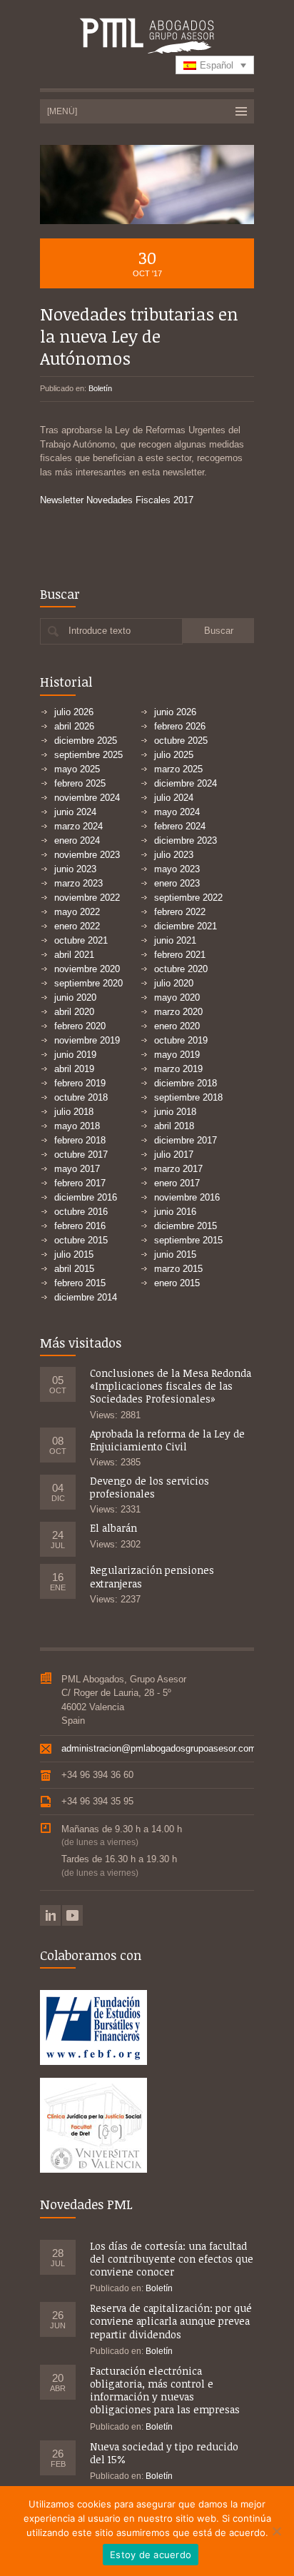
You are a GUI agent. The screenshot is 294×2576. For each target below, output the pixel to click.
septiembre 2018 (188, 1097)
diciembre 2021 (186, 926)
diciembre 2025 (86, 741)
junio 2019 (75, 1055)
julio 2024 (174, 798)
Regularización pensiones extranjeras (152, 1576)
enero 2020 (177, 1026)
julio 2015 (74, 1254)
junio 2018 (175, 1112)
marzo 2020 (178, 1012)
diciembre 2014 (86, 1297)
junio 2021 (175, 940)
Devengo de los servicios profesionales (149, 1487)
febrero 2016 (80, 1226)
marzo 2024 (78, 826)
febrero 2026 (180, 726)
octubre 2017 (81, 1155)
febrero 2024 (180, 826)
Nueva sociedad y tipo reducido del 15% (164, 2453)
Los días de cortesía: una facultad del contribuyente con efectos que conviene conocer (172, 2259)
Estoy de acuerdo (151, 2555)
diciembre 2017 (186, 1140)
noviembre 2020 (87, 969)
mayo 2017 (77, 1169)
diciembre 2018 (186, 1083)
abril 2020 (74, 1012)
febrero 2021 (180, 955)
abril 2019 (74, 1069)
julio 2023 (174, 855)
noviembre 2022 (87, 898)
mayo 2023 (177, 869)
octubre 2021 (81, 940)
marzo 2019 (178, 1069)
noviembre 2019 (87, 1040)
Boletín (100, 388)
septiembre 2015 (188, 1240)
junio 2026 (175, 712)
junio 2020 (75, 997)
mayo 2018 (77, 1126)
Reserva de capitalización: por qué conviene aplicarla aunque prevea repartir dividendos (171, 2321)
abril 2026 (74, 726)
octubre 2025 (181, 741)
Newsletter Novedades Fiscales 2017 (117, 500)
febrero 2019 (80, 1083)
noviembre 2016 (187, 1197)
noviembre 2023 (87, 855)
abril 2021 (74, 955)
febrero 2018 (80, 1140)
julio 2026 (74, 712)
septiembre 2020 (88, 983)
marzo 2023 (78, 883)
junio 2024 (75, 812)
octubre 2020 (181, 969)
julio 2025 (174, 755)
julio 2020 (174, 983)
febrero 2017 (80, 1183)
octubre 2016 (81, 1212)
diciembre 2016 (86, 1197)
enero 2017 (177, 1183)
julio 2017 (174, 1155)
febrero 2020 (80, 1026)
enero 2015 (177, 1283)
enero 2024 (77, 840)
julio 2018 (74, 1112)
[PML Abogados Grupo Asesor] (147, 37)
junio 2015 (175, 1254)
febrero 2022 (180, 912)
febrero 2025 (80, 783)
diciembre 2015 (186, 1226)
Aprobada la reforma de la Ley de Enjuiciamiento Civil (167, 1440)
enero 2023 (177, 883)
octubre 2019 (181, 1040)
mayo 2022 (77, 912)
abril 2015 (74, 1269)
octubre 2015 (81, 1240)
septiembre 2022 (188, 898)
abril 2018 (174, 1126)
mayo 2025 (77, 769)
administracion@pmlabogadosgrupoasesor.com (159, 1748)
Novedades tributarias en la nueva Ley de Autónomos (139, 336)
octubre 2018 (81, 1097)
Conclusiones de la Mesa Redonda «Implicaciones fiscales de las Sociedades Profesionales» (171, 1386)
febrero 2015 (80, 1283)
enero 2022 (77, 926)
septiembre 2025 (88, 755)
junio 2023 (75, 869)
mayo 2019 (177, 1055)
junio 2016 (175, 1212)
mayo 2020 (177, 997)
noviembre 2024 (87, 798)
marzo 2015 (178, 1269)
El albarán (113, 1528)
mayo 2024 (177, 812)
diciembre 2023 (186, 840)
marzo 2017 (178, 1169)
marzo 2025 (178, 769)
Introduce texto (100, 631)
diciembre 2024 (186, 783)
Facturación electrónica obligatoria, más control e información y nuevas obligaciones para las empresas (165, 2390)
